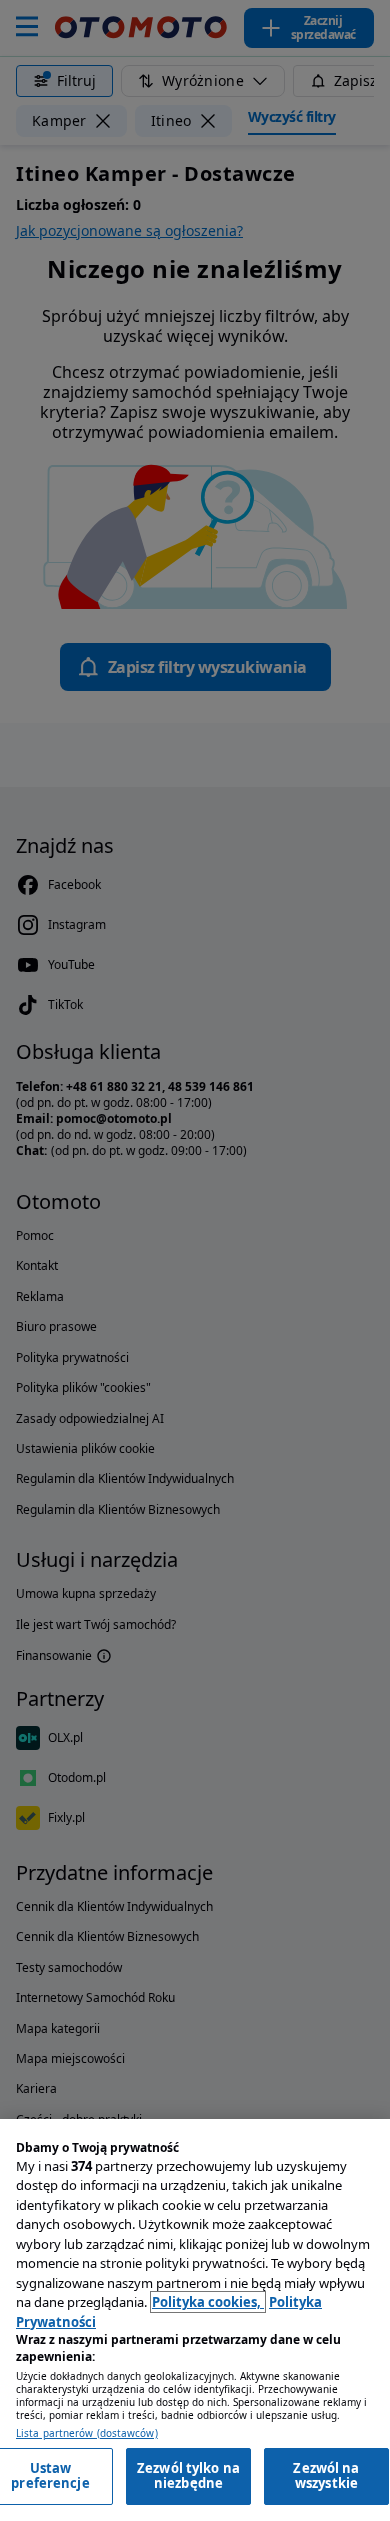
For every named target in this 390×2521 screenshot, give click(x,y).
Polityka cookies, (208, 2302)
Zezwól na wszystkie (326, 2476)
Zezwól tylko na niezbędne (188, 2476)
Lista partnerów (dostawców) (87, 2433)
